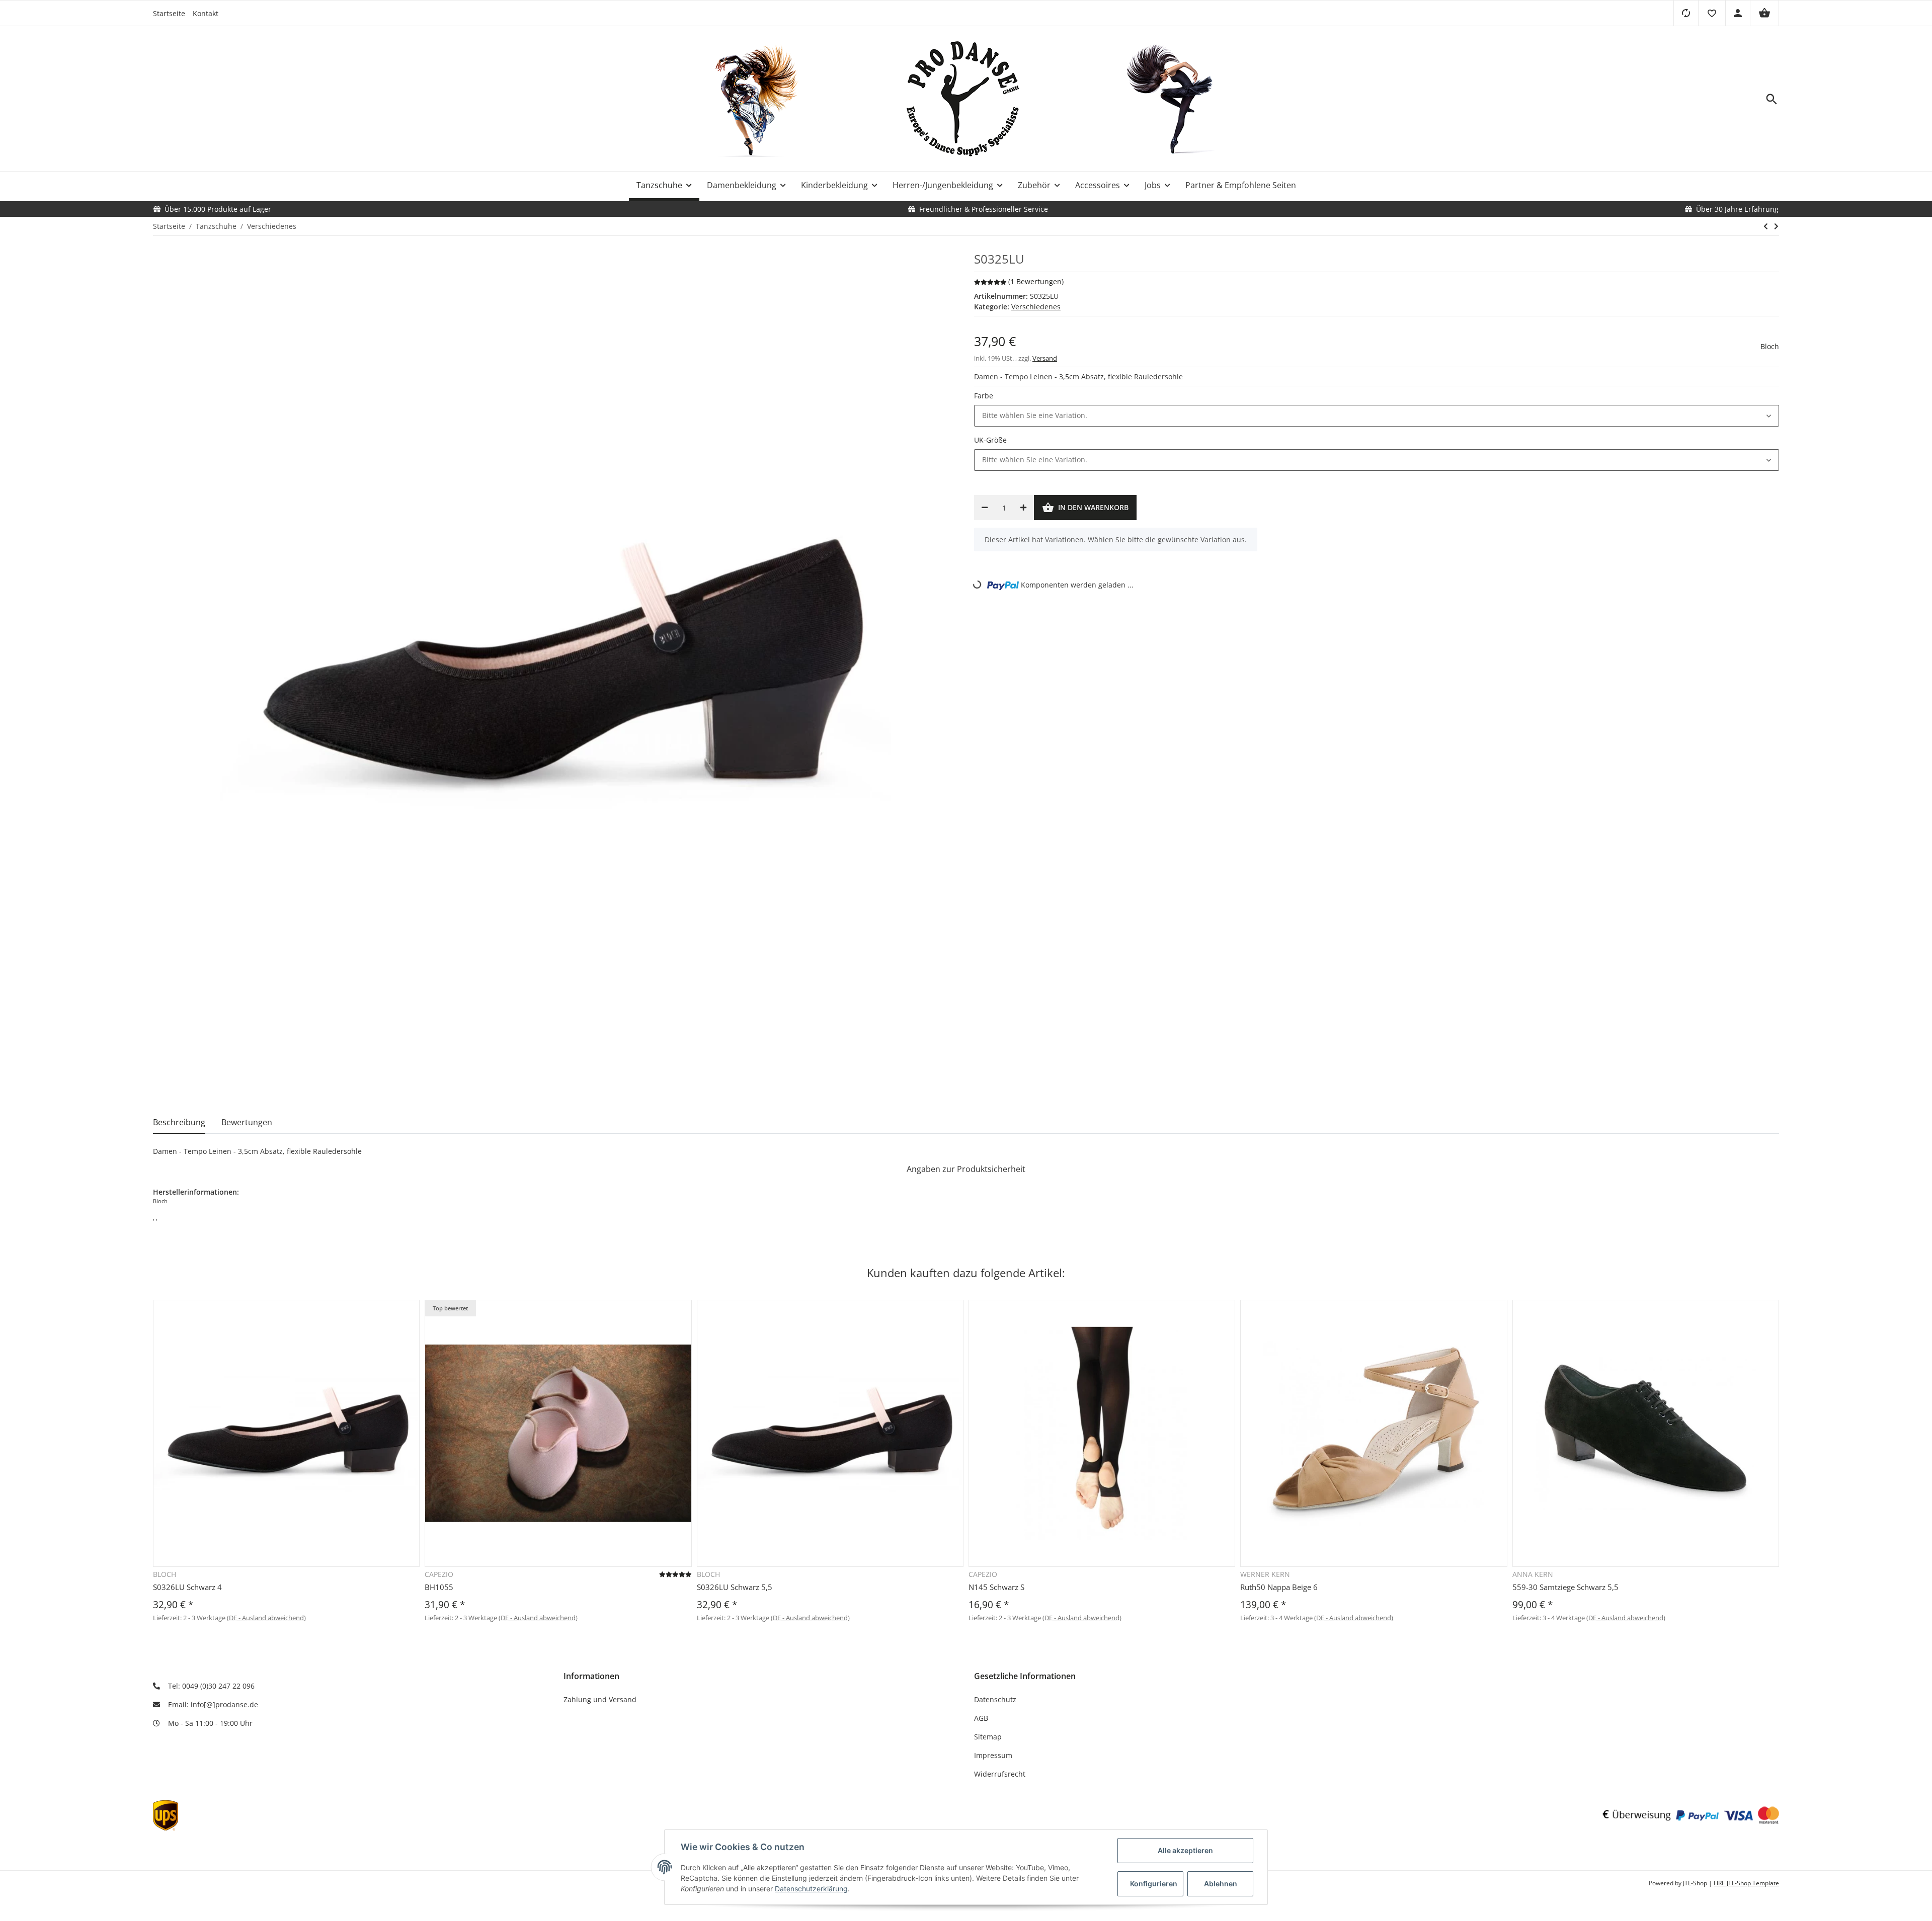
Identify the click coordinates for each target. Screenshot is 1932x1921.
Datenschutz (995, 1699)
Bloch (1770, 346)
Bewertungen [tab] (247, 1122)
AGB (981, 1718)
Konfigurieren (1154, 1884)
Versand (1045, 358)
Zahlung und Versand (600, 1699)
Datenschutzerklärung (811, 1889)
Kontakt (206, 13)
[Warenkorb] (1764, 13)
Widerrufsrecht (1000, 1774)
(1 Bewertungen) (1036, 281)
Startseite (169, 13)
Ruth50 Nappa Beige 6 (1279, 1587)
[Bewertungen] (675, 1574)
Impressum (993, 1755)
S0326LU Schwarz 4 (187, 1587)
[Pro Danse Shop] (966, 99)
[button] (1712, 13)
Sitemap (988, 1737)
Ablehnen (1221, 1884)
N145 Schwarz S (996, 1587)
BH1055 (439, 1587)
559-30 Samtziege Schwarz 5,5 (1565, 1587)
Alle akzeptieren (1185, 1850)
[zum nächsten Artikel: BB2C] (1776, 226)
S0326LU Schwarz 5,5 (735, 1587)
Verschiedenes (1036, 307)
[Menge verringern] (985, 508)
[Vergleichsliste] (1686, 13)
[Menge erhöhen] (1023, 508)
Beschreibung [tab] (179, 1122)
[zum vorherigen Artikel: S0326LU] (1766, 226)
